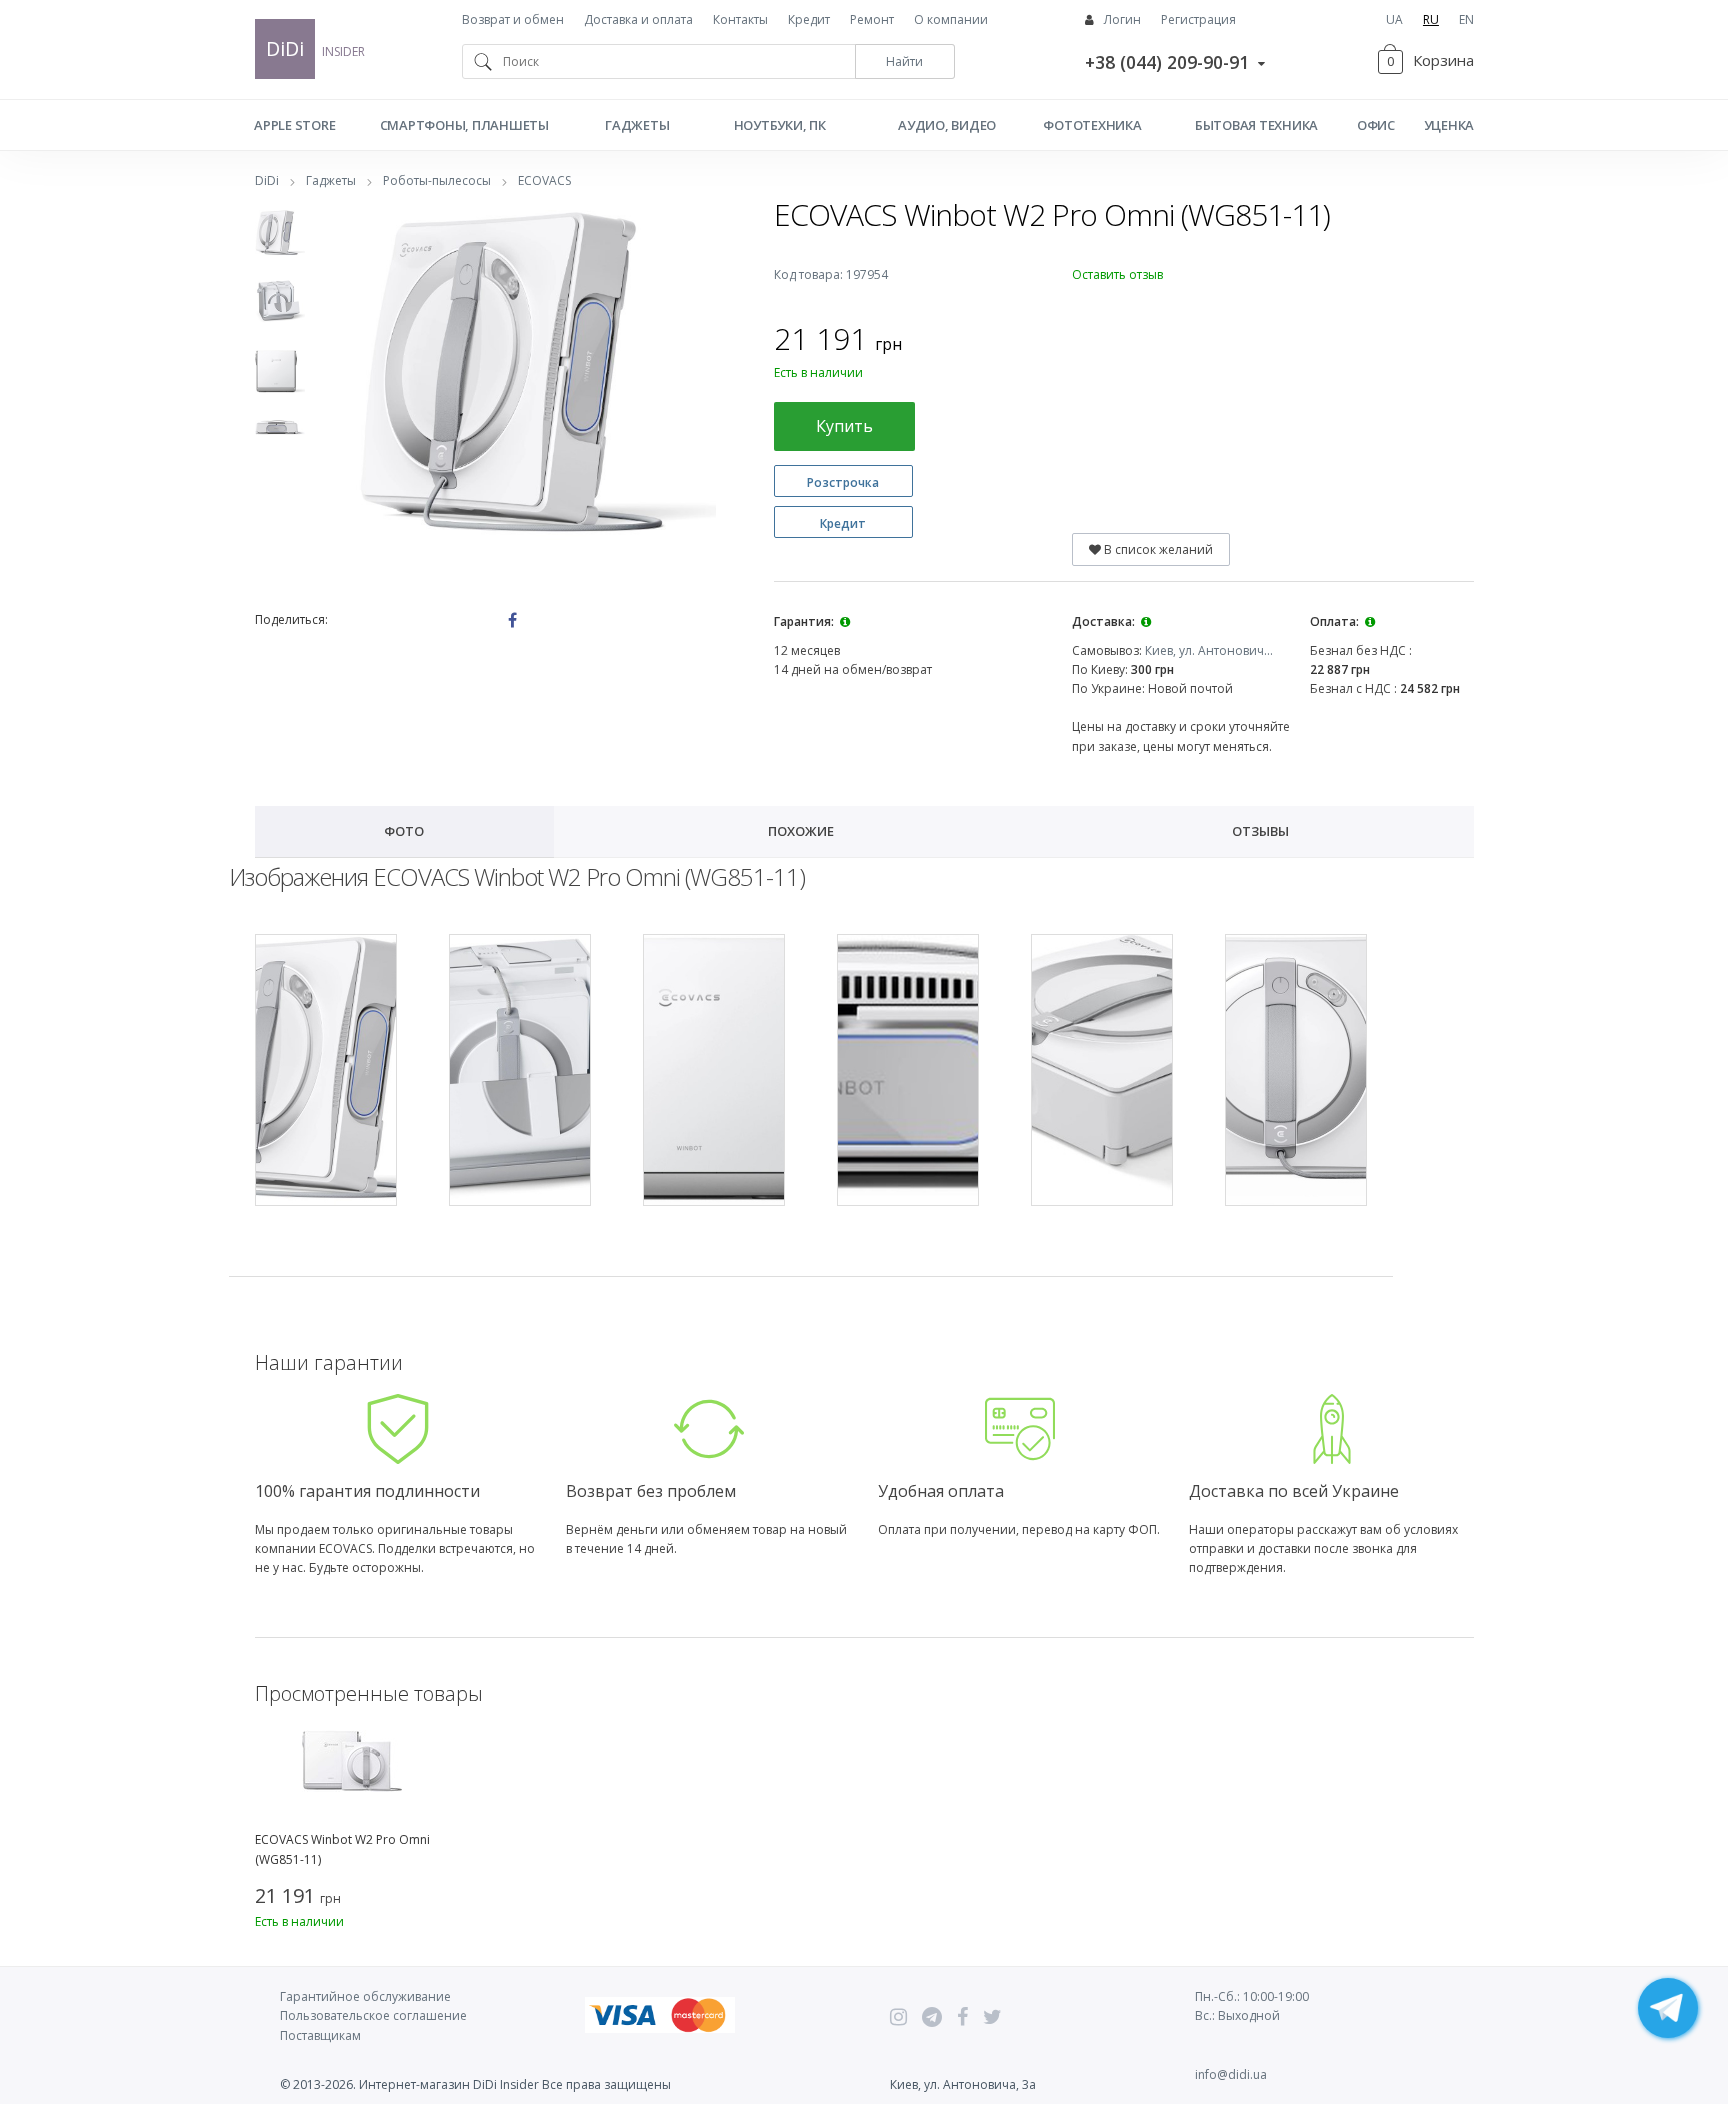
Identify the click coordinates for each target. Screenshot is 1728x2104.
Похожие (801, 831)
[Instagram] (898, 2017)
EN (1466, 19)
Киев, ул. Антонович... (1209, 650)
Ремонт (872, 19)
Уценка (1449, 125)
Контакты (740, 19)
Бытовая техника (1256, 125)
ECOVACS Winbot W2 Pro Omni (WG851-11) (342, 1849)
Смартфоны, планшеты (464, 125)
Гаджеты (637, 125)
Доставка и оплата (638, 19)
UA (1394, 19)
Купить (844, 426)
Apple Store (294, 125)
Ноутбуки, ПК (780, 125)
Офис (1376, 125)
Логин (1122, 19)
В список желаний (1157, 549)
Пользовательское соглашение (373, 2015)
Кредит (809, 19)
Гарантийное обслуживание (365, 1996)
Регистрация (1198, 19)
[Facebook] (962, 2017)
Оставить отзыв (1117, 274)
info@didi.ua (1231, 2074)
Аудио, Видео (947, 125)
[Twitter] (992, 2017)
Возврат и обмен (513, 19)
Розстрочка (843, 482)
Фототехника (1092, 125)
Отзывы (1260, 831)
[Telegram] (932, 2017)
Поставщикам (320, 2035)
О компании (951, 19)
